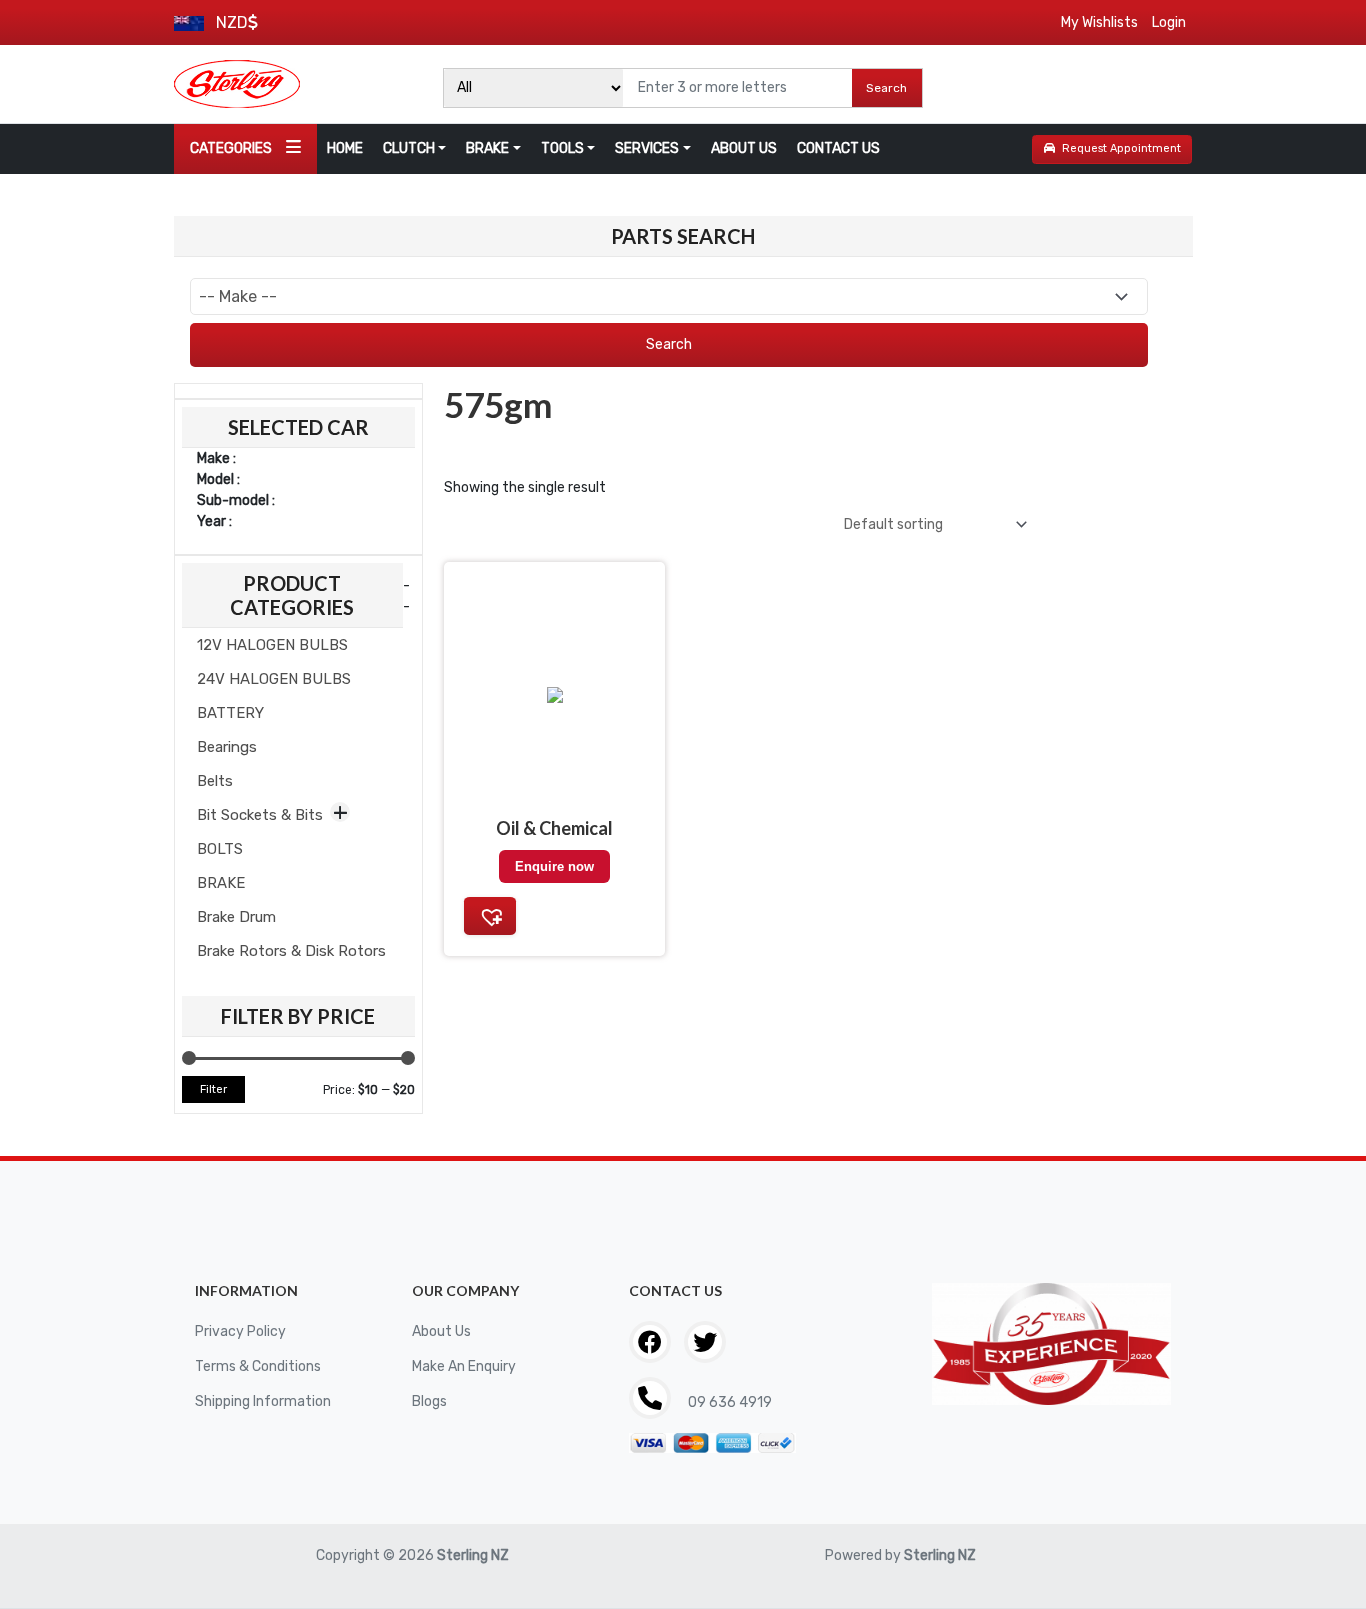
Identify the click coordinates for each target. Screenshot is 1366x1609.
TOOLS (562, 148)
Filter (213, 1089)
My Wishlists (1099, 22)
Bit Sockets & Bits (260, 815)
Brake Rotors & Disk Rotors (291, 951)
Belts (215, 781)
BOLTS (220, 849)
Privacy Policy (240, 1331)
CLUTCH (409, 148)
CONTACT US (838, 148)
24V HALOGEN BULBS (274, 679)
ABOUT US (744, 148)
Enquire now (554, 866)
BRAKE (487, 148)
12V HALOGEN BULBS (272, 645)
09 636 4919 (728, 1402)
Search (886, 88)
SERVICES (647, 148)
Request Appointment (1121, 148)
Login (1169, 22)
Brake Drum (236, 917)
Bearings (227, 747)
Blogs (429, 1401)
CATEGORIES (231, 148)
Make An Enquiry (464, 1366)
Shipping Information (263, 1401)
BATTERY (230, 713)
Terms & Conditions (258, 1366)
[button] (490, 916)
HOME (345, 148)
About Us (441, 1331)
